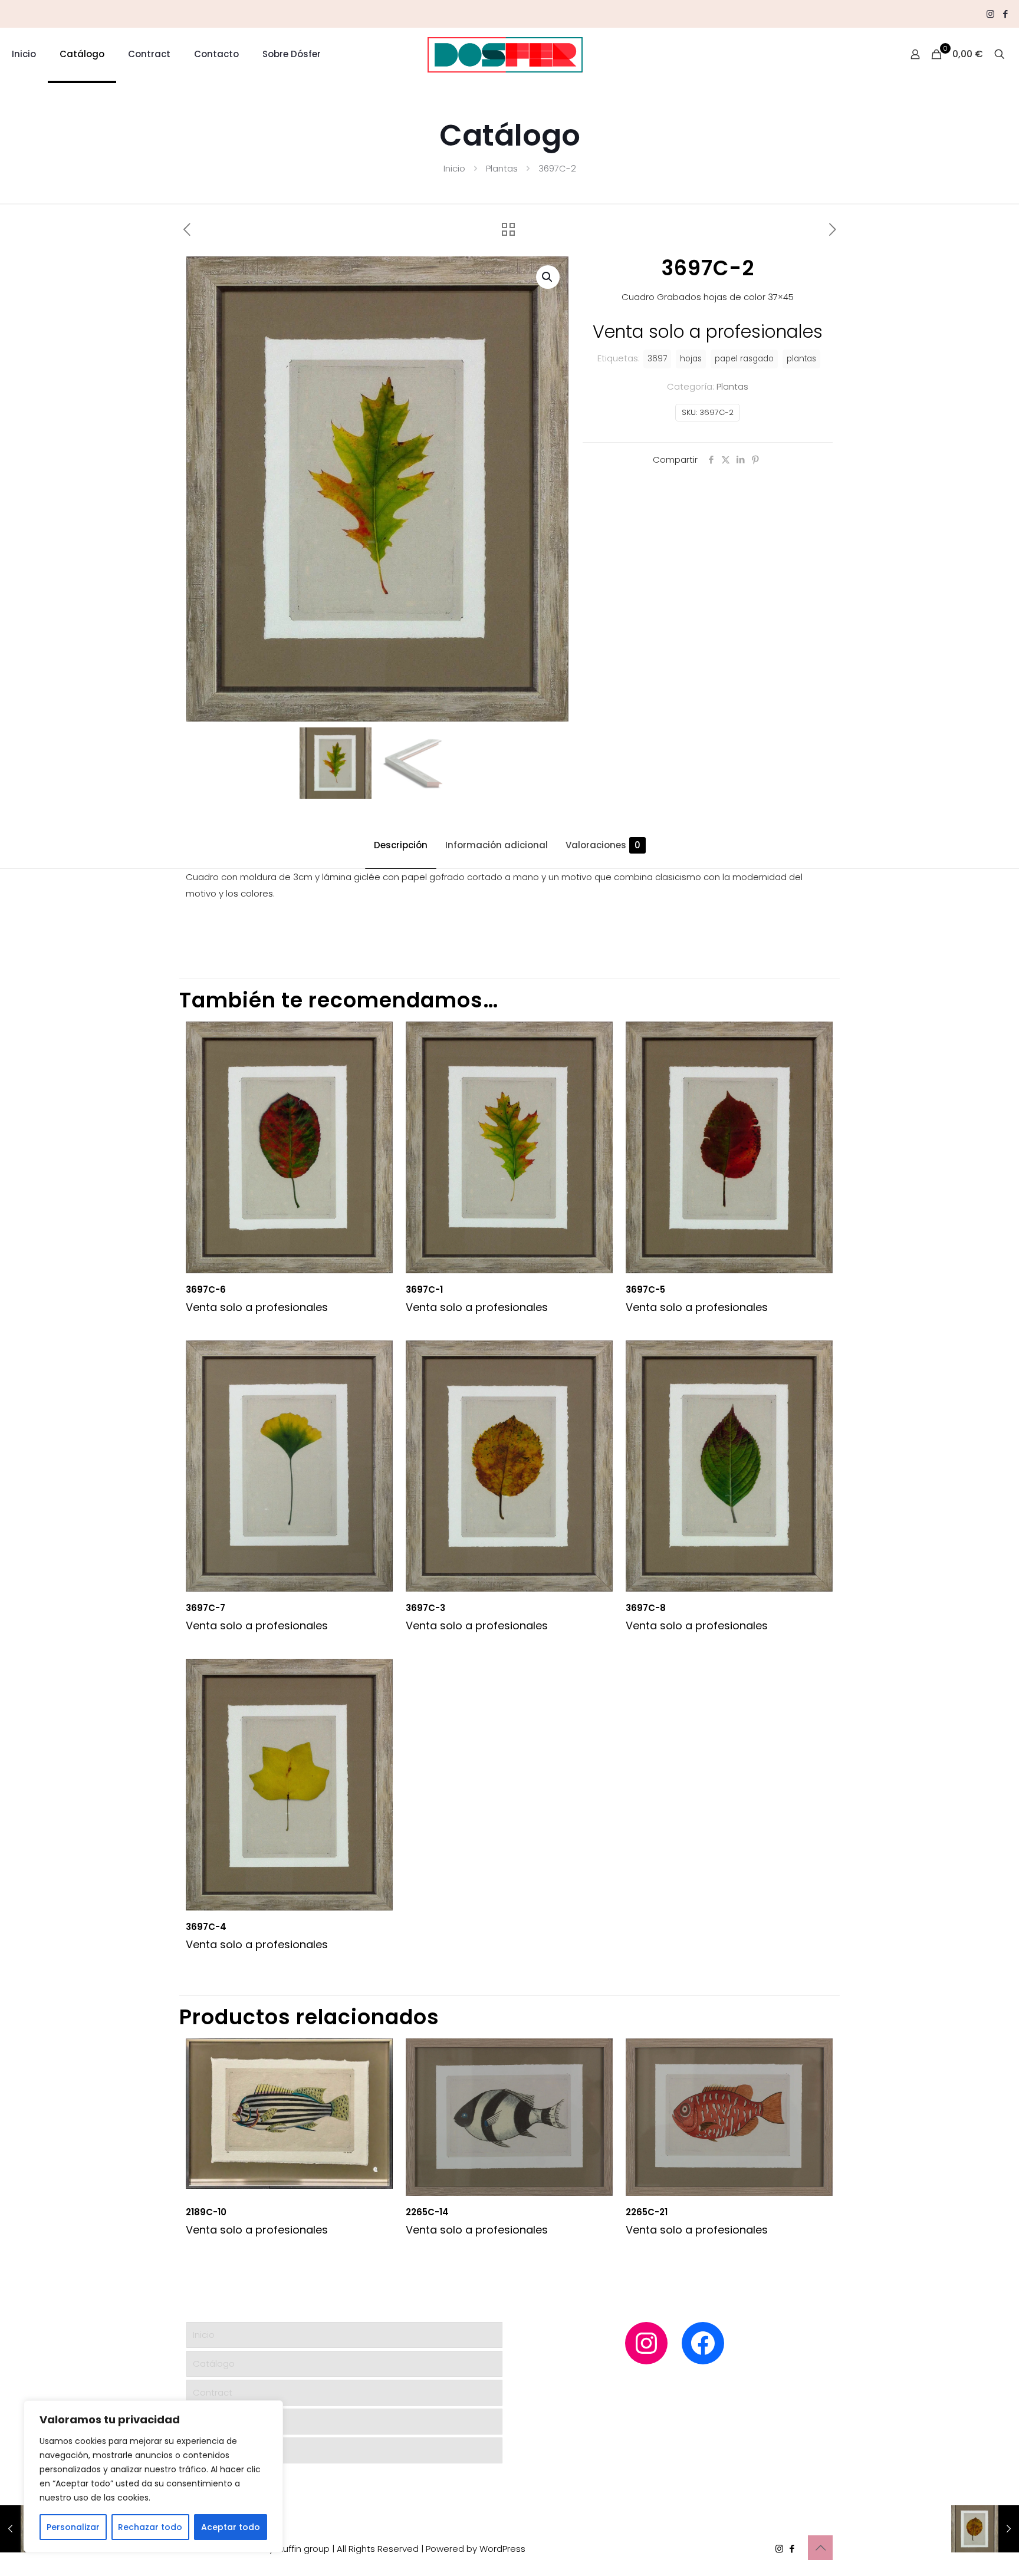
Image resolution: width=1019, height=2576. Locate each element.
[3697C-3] (985, 2529)
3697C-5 (645, 1289)
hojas (691, 359)
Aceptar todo (231, 2527)
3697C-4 (206, 1927)
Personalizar (73, 2527)
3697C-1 (424, 1289)
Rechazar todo (150, 2527)
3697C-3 (425, 1608)
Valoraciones (603, 845)
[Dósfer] (505, 54)
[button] (548, 277)
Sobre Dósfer (221, 2450)
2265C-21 (647, 2212)
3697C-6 (206, 1289)
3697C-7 (206, 1608)
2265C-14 (427, 2212)
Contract (213, 2392)
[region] (153, 2476)
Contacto (214, 2421)
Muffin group (303, 2549)
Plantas (502, 168)
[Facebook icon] (1005, 14)
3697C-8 (646, 1608)
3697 (657, 359)
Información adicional (497, 845)
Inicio (454, 168)
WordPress (502, 2549)
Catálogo (214, 2363)
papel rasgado (744, 359)
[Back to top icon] (820, 2548)
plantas (801, 359)
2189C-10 (206, 2212)
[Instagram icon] (990, 14)
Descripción (401, 845)
